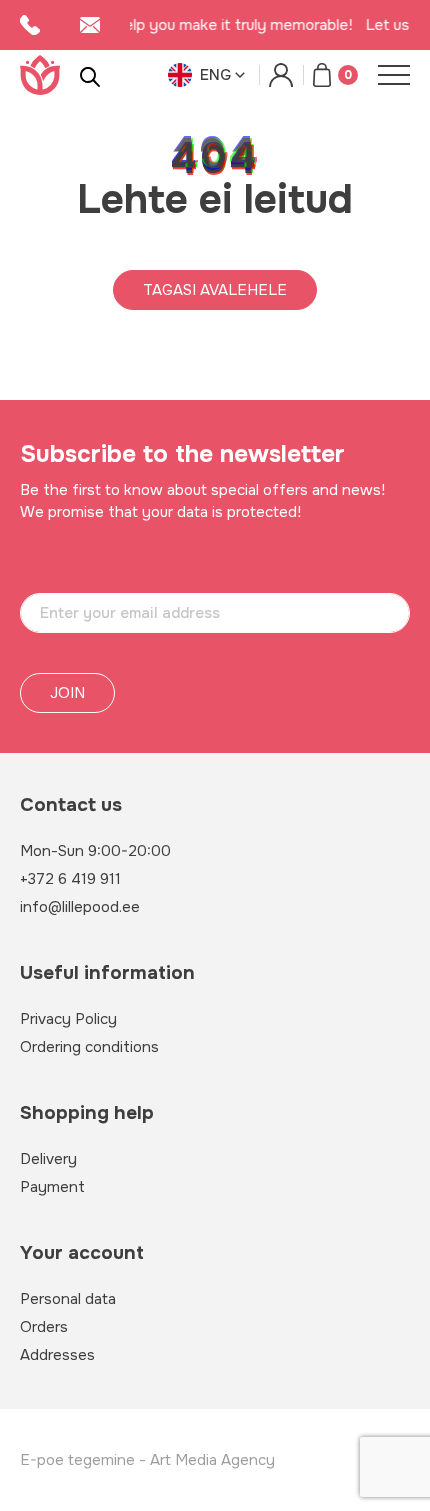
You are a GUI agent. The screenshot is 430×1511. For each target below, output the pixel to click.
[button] (208, 75)
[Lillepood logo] (40, 75)
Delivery (48, 1159)
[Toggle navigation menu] (394, 75)
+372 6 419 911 (70, 879)
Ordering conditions (89, 1047)
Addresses (57, 1355)
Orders (44, 1327)
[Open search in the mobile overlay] (90, 75)
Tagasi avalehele (215, 290)
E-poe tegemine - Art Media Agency (147, 1460)
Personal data (68, 1299)
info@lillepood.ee (80, 907)
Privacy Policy (68, 1019)
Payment (52, 1187)
